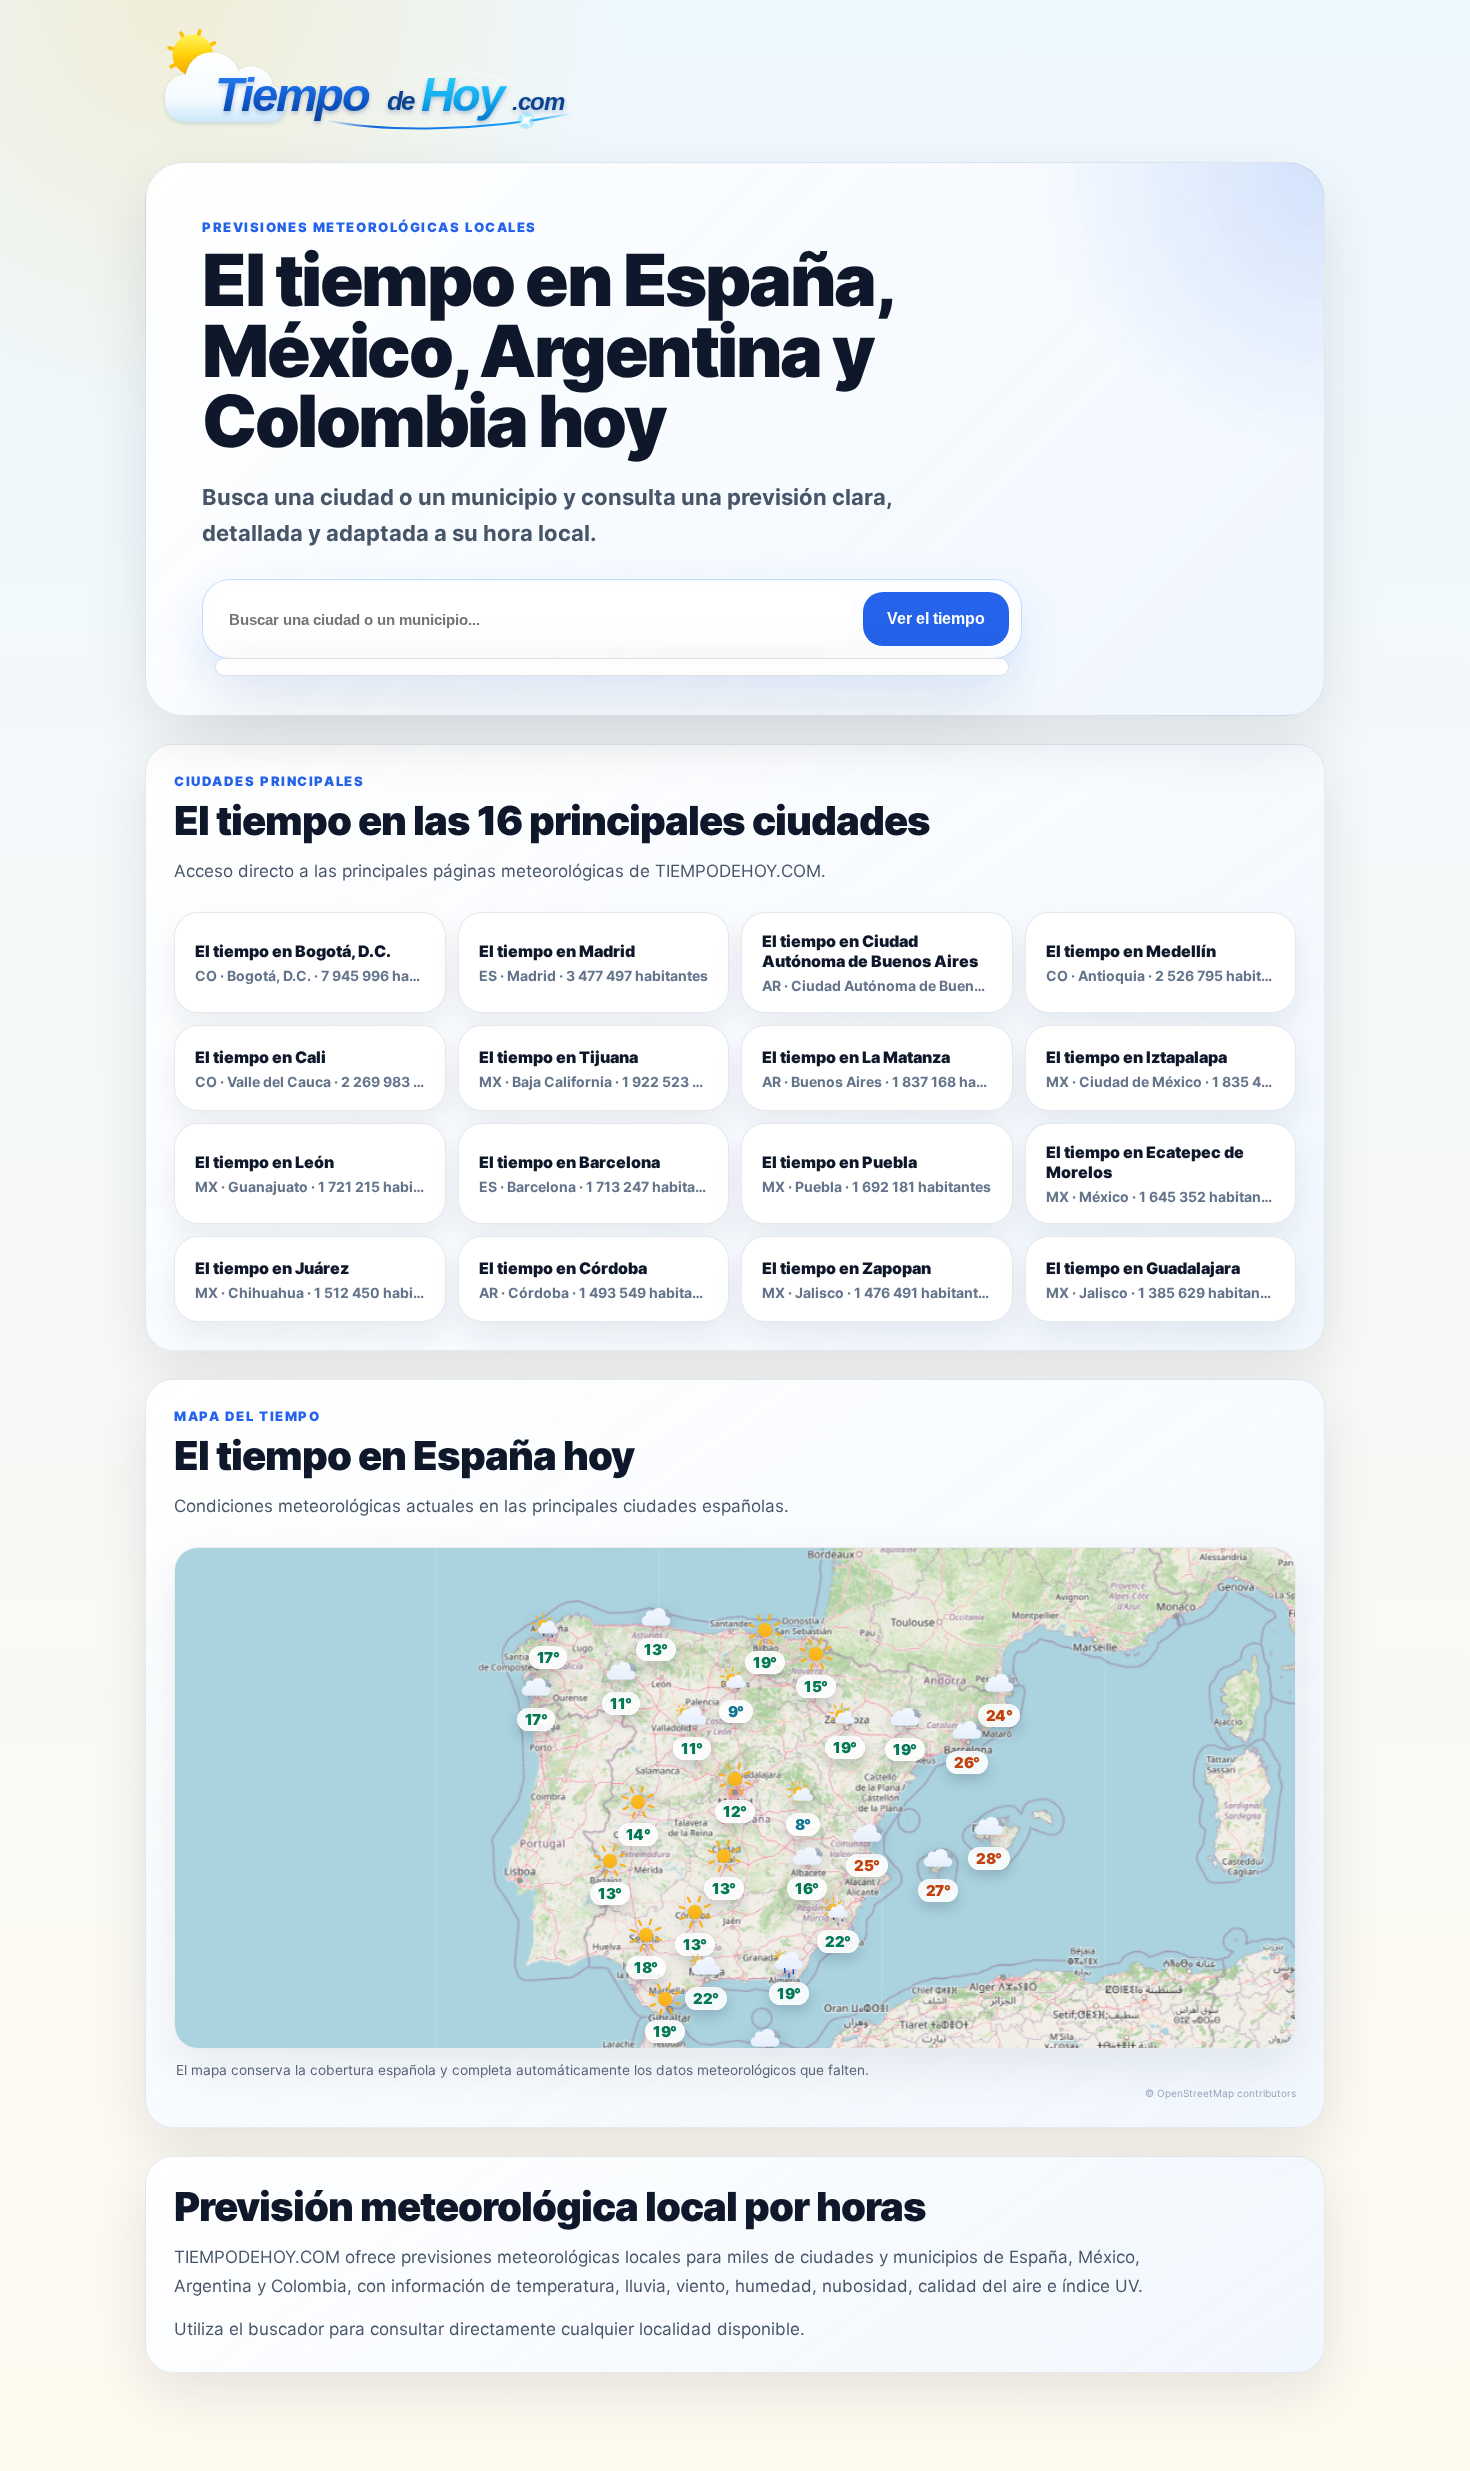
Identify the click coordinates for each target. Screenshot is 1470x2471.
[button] (735, 1789)
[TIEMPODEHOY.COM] (370, 85)
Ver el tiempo (936, 618)
